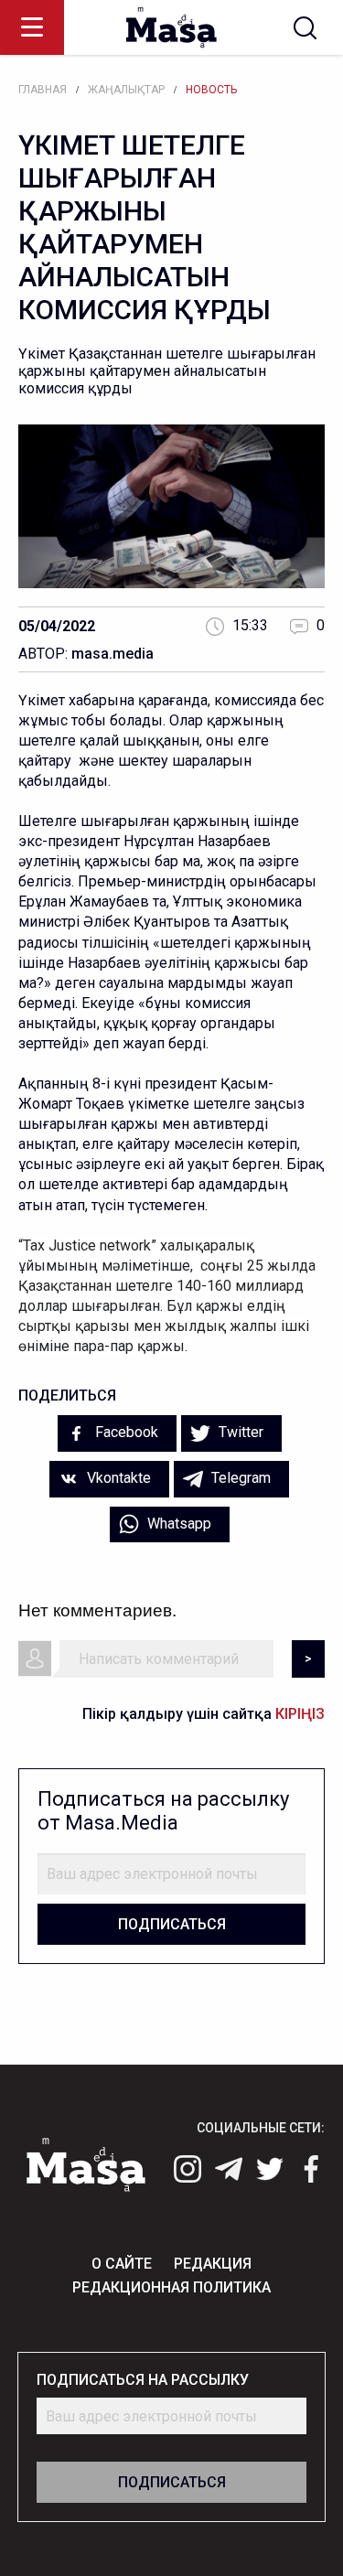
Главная (43, 90)
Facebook (125, 1432)
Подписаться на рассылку (143, 2380)
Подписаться (172, 1924)
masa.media (113, 654)
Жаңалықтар (126, 90)
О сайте (122, 2264)
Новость (211, 90)
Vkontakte (117, 1478)
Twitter (239, 1432)
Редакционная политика (171, 2287)
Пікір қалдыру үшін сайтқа (204, 1714)
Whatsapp (177, 1524)
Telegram (239, 1478)
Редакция (213, 2264)
